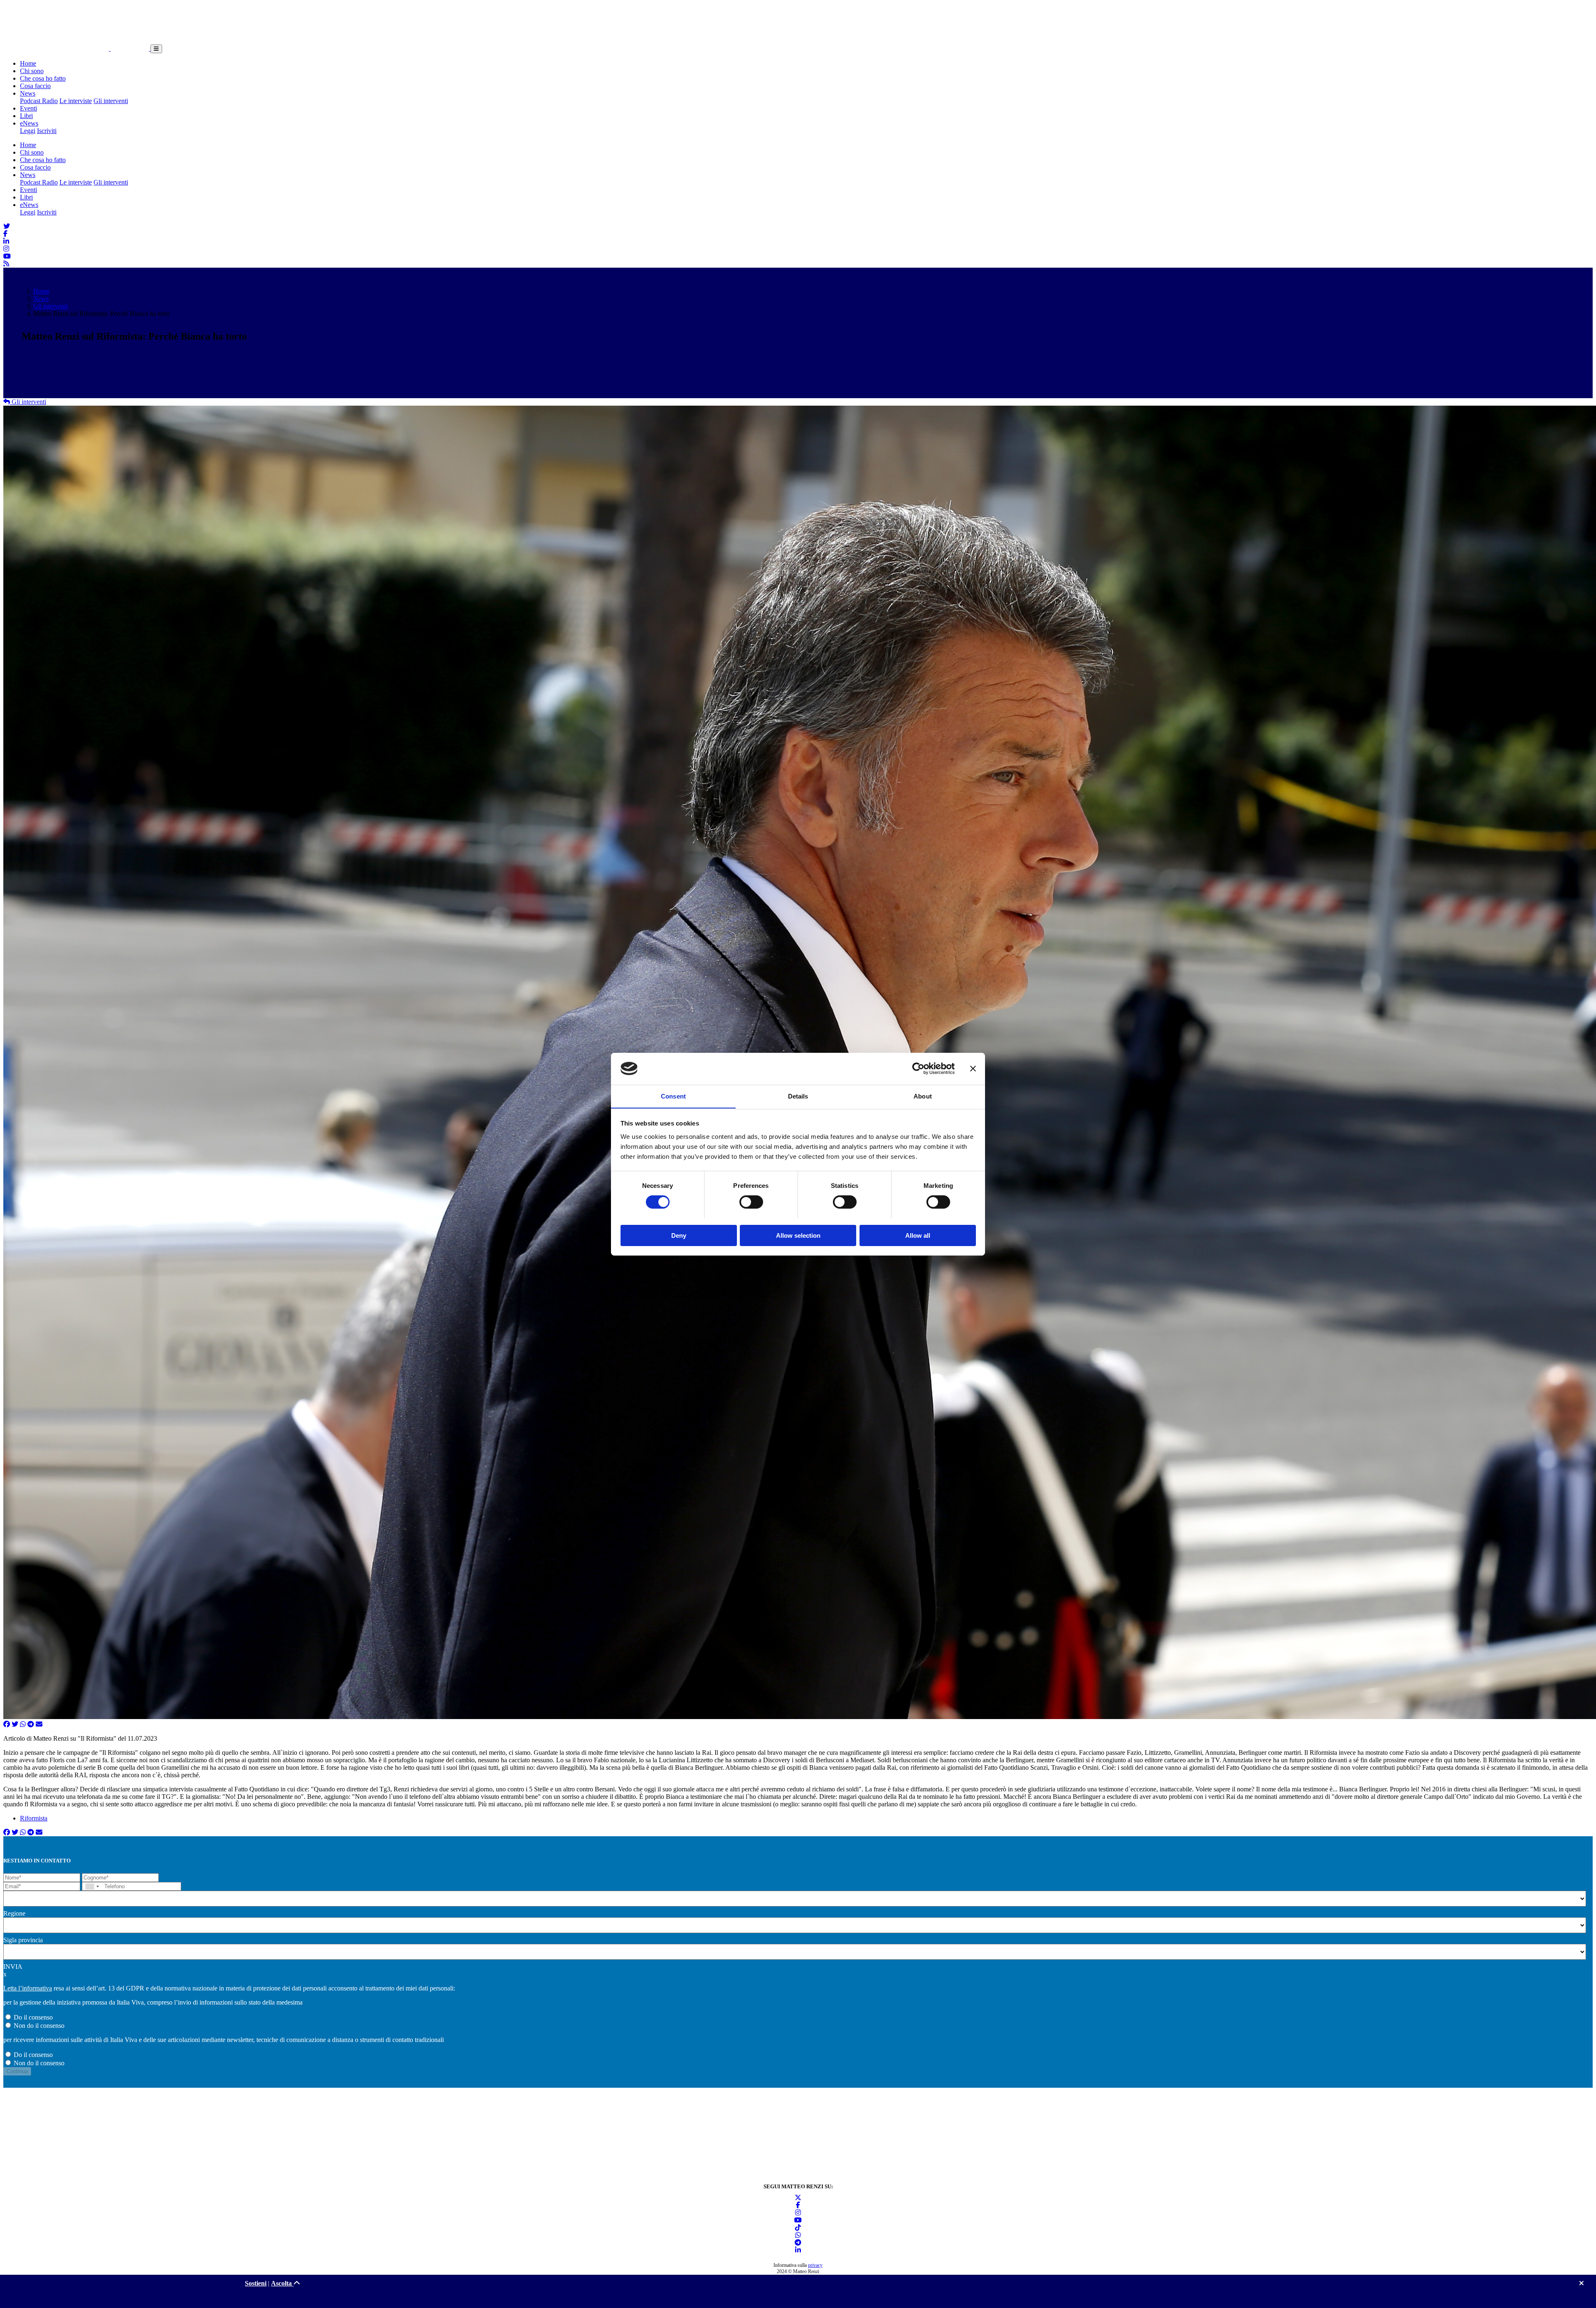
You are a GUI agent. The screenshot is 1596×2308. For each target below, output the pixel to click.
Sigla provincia (23, 1940)
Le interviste (76, 101)
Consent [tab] (673, 1096)
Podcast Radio (39, 101)
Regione (14, 1913)
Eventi (28, 108)
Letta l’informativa (28, 1988)
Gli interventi (111, 101)
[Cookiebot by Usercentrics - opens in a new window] (918, 1069)
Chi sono (32, 71)
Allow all (918, 1235)
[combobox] (92, 1886)
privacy (815, 2265)
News (28, 93)
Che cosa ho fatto (43, 78)
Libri (26, 116)
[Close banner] (973, 1069)
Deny (679, 1235)
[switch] (751, 1202)
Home (28, 63)
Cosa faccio (35, 86)
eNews (29, 123)
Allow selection (798, 1235)
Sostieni (256, 2283)
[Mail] (39, 1724)
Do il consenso (33, 2017)
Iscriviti (47, 131)
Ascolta (282, 2283)
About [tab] (923, 1096)
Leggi (28, 131)
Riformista (34, 1818)
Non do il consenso (39, 2026)
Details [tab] (798, 1096)
